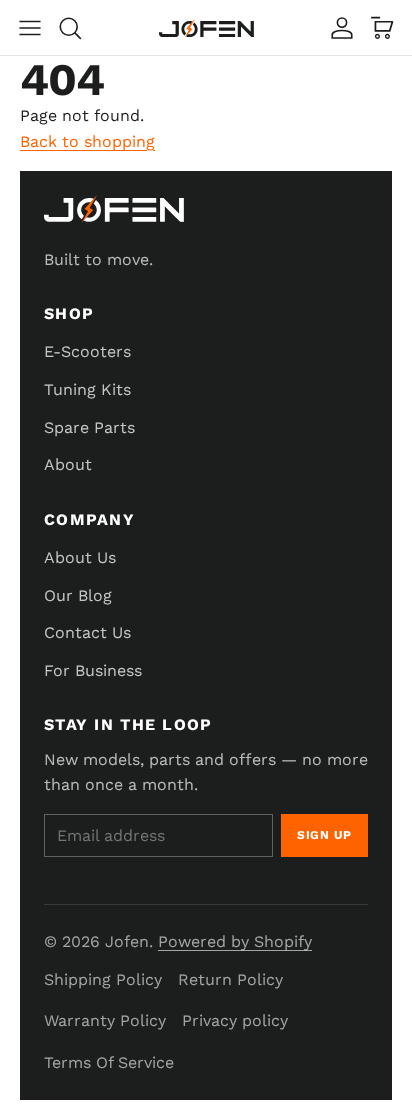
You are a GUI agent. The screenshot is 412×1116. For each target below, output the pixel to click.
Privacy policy (235, 1020)
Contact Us (87, 632)
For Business (93, 670)
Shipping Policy (103, 979)
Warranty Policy (105, 1020)
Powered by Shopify (235, 941)
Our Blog (78, 595)
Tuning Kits (87, 389)
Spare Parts (89, 427)
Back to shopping (87, 141)
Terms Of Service (109, 1062)
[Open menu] (30, 28)
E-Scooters (87, 351)
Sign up (324, 835)
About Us (80, 557)
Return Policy (230, 979)
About (68, 464)
